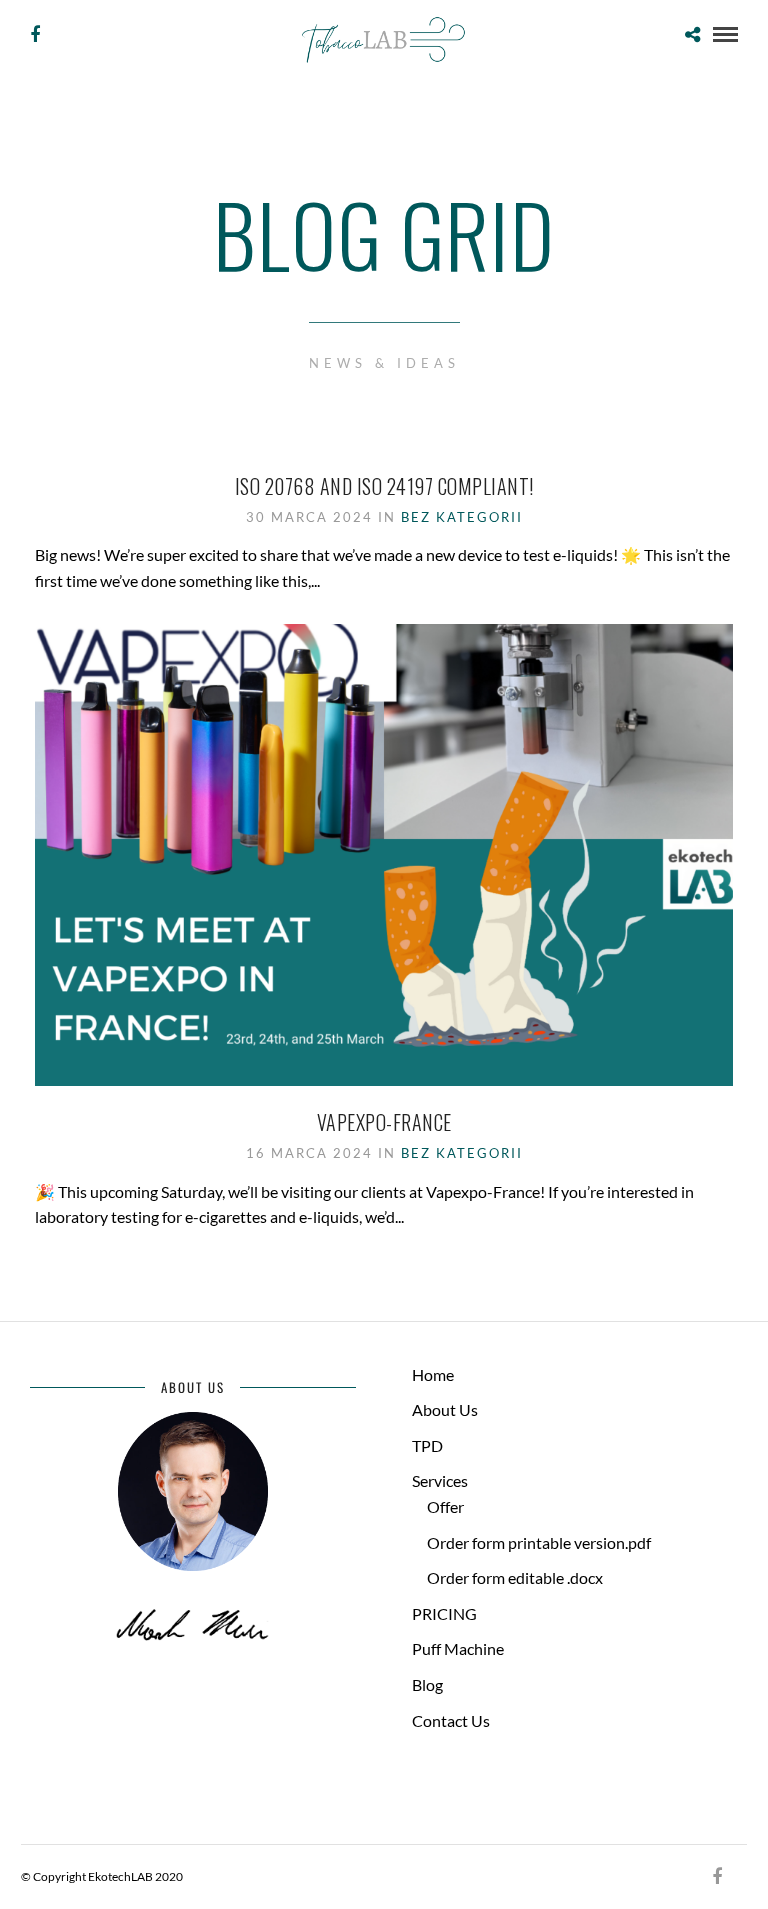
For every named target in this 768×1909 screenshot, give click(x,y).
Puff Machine (458, 1648)
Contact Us (451, 1720)
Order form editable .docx (515, 1577)
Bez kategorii (462, 517)
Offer (445, 1506)
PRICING (444, 1613)
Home (433, 1374)
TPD (427, 1445)
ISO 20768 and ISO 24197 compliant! (384, 486)
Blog (427, 1684)
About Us (445, 1409)
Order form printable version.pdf (539, 1542)
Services (440, 1480)
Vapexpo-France (384, 1122)
